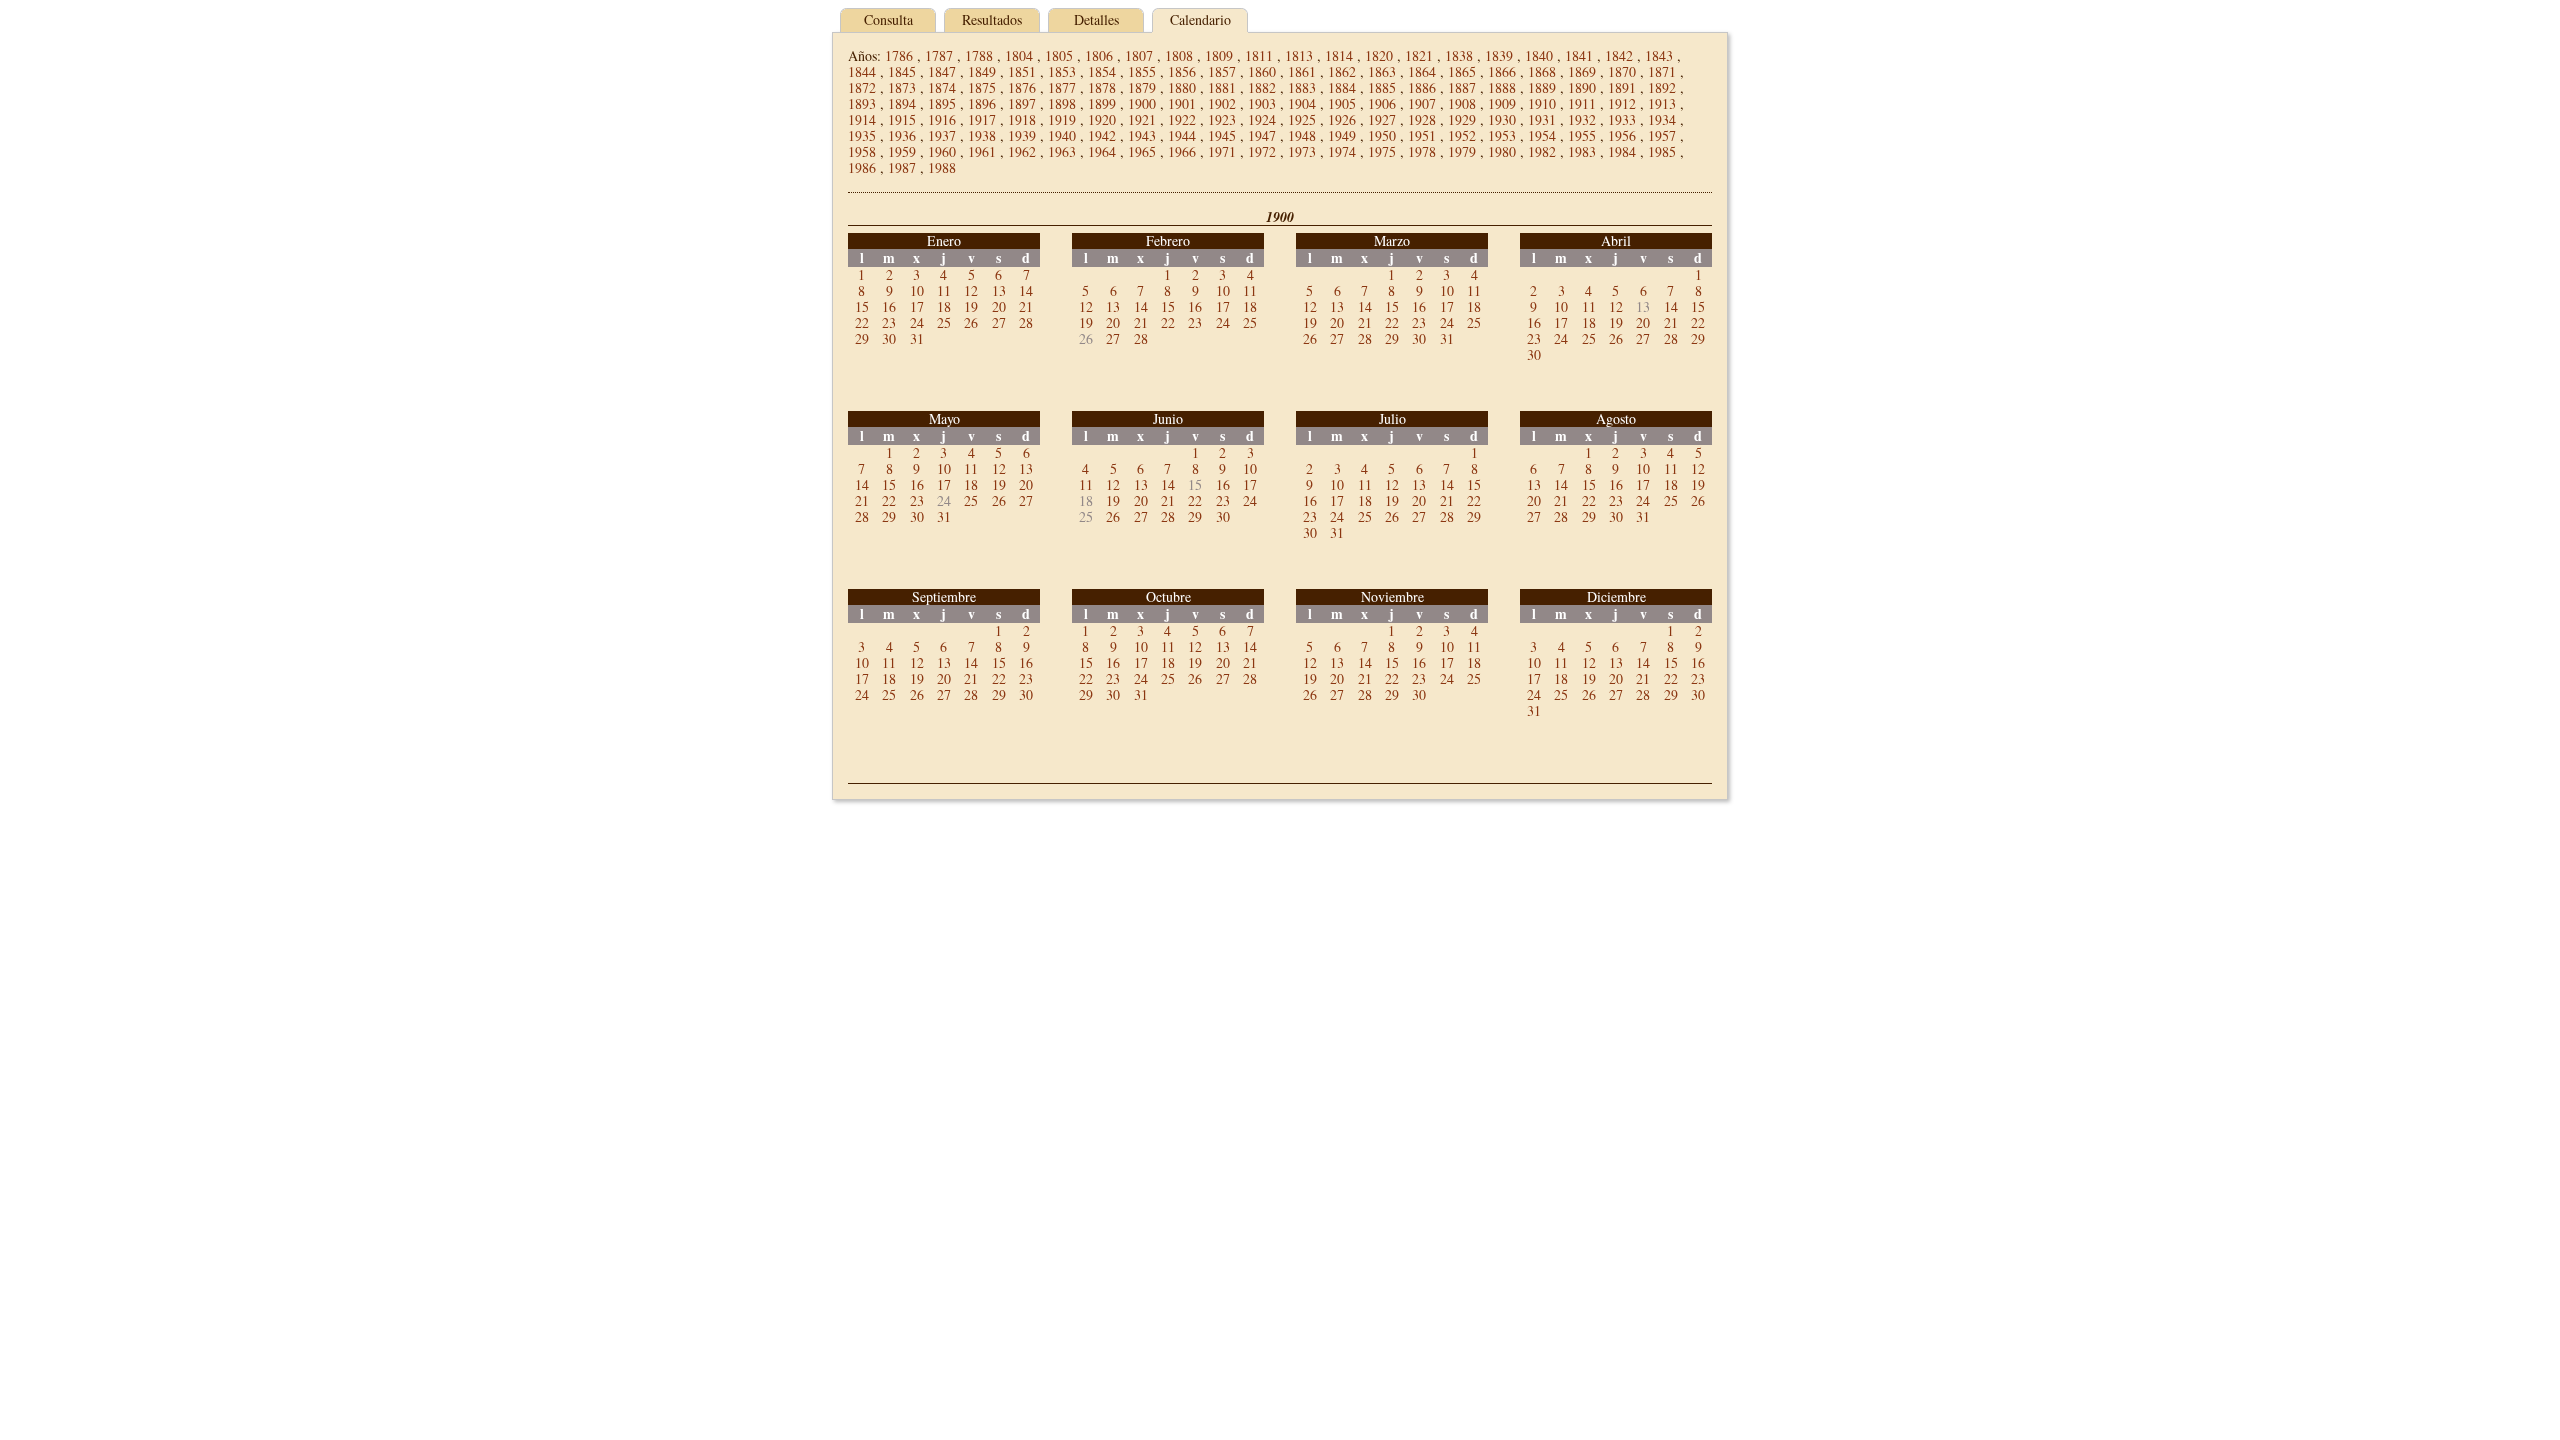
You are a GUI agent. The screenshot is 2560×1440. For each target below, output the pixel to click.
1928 (1422, 119)
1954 (1542, 135)
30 (889, 338)
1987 (902, 167)
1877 (1062, 87)
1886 (1422, 87)
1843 (1659, 55)
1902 (1222, 103)
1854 (1102, 71)
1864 (1422, 71)
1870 (1622, 71)
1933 (1622, 119)
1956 (1622, 135)
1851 (1022, 71)
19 (971, 306)
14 (1026, 290)
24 (917, 322)
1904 (1302, 103)
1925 (1302, 119)
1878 (1102, 87)
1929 (1462, 119)
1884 (1342, 87)
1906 (1382, 103)
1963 (1062, 151)
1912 (1622, 103)
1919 (1062, 119)
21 (1026, 306)
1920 (1102, 119)
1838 (1459, 55)
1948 (1302, 135)
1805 (1059, 55)
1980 (1502, 151)
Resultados (992, 19)
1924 (1262, 119)
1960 (942, 151)
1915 (902, 119)
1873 (902, 87)
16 (889, 306)
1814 (1339, 55)
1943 (1142, 135)
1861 (1302, 71)
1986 (862, 167)
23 (889, 322)
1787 (939, 55)
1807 (1139, 55)
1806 (1099, 55)
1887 (1462, 87)
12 (971, 290)
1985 (1662, 151)
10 (917, 290)
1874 (942, 87)
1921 (1142, 119)
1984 (1622, 151)
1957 (1662, 135)
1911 (1582, 103)
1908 (1462, 103)
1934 (1662, 119)
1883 (1302, 87)
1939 (1022, 135)
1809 (1219, 55)
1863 (1382, 71)
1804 (1019, 55)
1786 (899, 55)
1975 (1382, 151)
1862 (1342, 71)
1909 (1502, 103)
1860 (1262, 71)
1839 (1499, 55)
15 (862, 306)
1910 (1542, 103)
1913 (1662, 103)
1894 (902, 103)
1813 (1299, 55)
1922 (1182, 119)
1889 (1542, 87)
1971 (1222, 151)
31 (917, 338)
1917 (982, 119)
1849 (982, 71)
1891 (1622, 87)
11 (944, 290)
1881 (1222, 87)
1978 (1422, 151)
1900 (1142, 103)
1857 (1222, 71)
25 (944, 322)
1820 (1379, 55)
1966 (1182, 151)
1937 (942, 135)
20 (999, 306)
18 (944, 306)
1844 (862, 71)
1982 (1542, 151)
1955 (1582, 135)
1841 (1579, 55)
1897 (1022, 103)
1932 (1582, 119)
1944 (1182, 135)
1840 (1539, 55)
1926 (1342, 119)
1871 (1662, 71)
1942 (1102, 135)
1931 (1542, 119)
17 (917, 306)
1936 (902, 135)
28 (1026, 322)
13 (999, 290)
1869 (1582, 71)
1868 (1542, 71)
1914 (862, 119)
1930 (1502, 119)
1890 (1582, 87)
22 (862, 322)
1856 (1182, 71)
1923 (1222, 119)
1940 (1062, 135)
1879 (1142, 87)
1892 (1662, 87)
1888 (1502, 87)
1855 (1142, 71)
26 (971, 322)
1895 (942, 103)
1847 (942, 71)
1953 (1502, 135)
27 (999, 322)
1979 (1462, 151)
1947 (1262, 135)
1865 (1462, 71)
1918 (1022, 119)
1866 (1502, 71)
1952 (1462, 135)
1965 (1142, 151)
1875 (982, 87)
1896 (982, 103)
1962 (1022, 151)
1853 (1062, 71)
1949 (1342, 135)
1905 (1342, 103)
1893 (862, 103)
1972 (1262, 151)
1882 (1262, 87)
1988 (942, 167)
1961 (982, 151)
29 (862, 338)
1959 (902, 151)
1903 (1262, 103)
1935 (862, 135)
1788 (979, 55)
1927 (1382, 119)
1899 (1102, 103)
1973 (1302, 151)
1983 (1582, 151)
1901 (1182, 103)
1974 (1342, 151)
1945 (1222, 135)
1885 (1382, 87)
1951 (1422, 135)
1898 (1062, 103)
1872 (862, 87)
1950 (1382, 135)
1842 (1619, 55)
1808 (1179, 55)
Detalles (1096, 19)
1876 (1022, 87)
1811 (1259, 55)
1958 (862, 151)
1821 (1419, 55)
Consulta (888, 19)
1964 (1102, 151)
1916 (942, 119)
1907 (1422, 103)
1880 (1182, 87)
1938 (982, 135)
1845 (902, 71)
